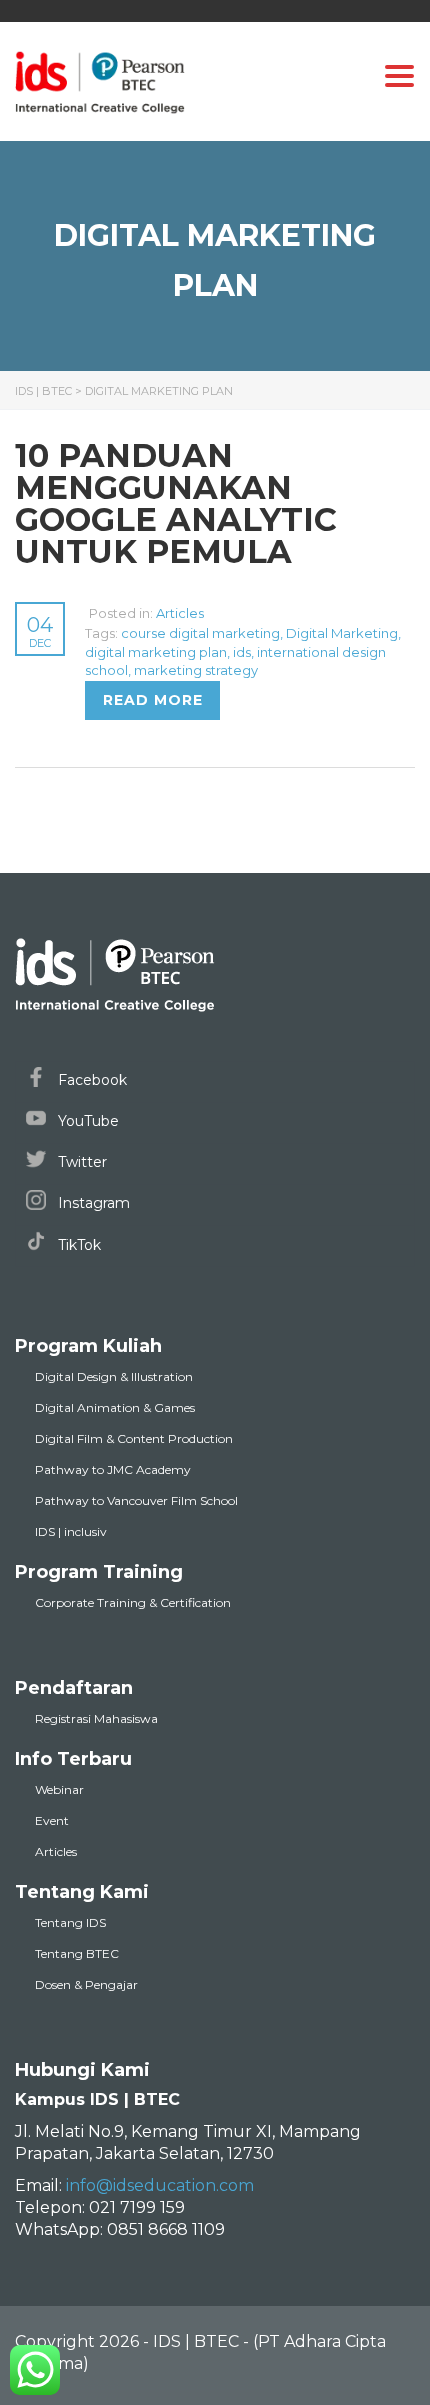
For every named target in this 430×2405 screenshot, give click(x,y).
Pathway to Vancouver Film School (136, 1500)
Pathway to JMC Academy (113, 1469)
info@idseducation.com (160, 2185)
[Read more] (87, 613)
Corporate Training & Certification (133, 1602)
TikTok (77, 1245)
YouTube (86, 1121)
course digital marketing (200, 633)
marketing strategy (196, 670)
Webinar (59, 1789)
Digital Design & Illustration (114, 1376)
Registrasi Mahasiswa (96, 1718)
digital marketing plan (156, 652)
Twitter (80, 1162)
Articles (180, 613)
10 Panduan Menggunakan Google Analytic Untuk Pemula (176, 503)
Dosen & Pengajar (86, 1984)
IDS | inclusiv (71, 1531)
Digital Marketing (342, 633)
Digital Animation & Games (115, 1407)
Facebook (90, 1080)
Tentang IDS (70, 1922)
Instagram (92, 1203)
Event (52, 1820)
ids (242, 652)
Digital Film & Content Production (134, 1438)
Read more (153, 700)
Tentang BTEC (77, 1953)
